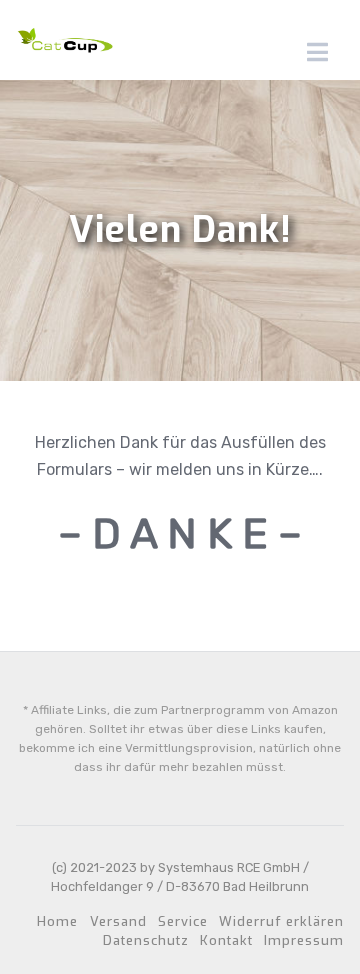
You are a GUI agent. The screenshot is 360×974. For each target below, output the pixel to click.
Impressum (304, 940)
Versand (118, 921)
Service (183, 921)
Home (57, 921)
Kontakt (226, 940)
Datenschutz (146, 940)
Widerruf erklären (281, 921)
